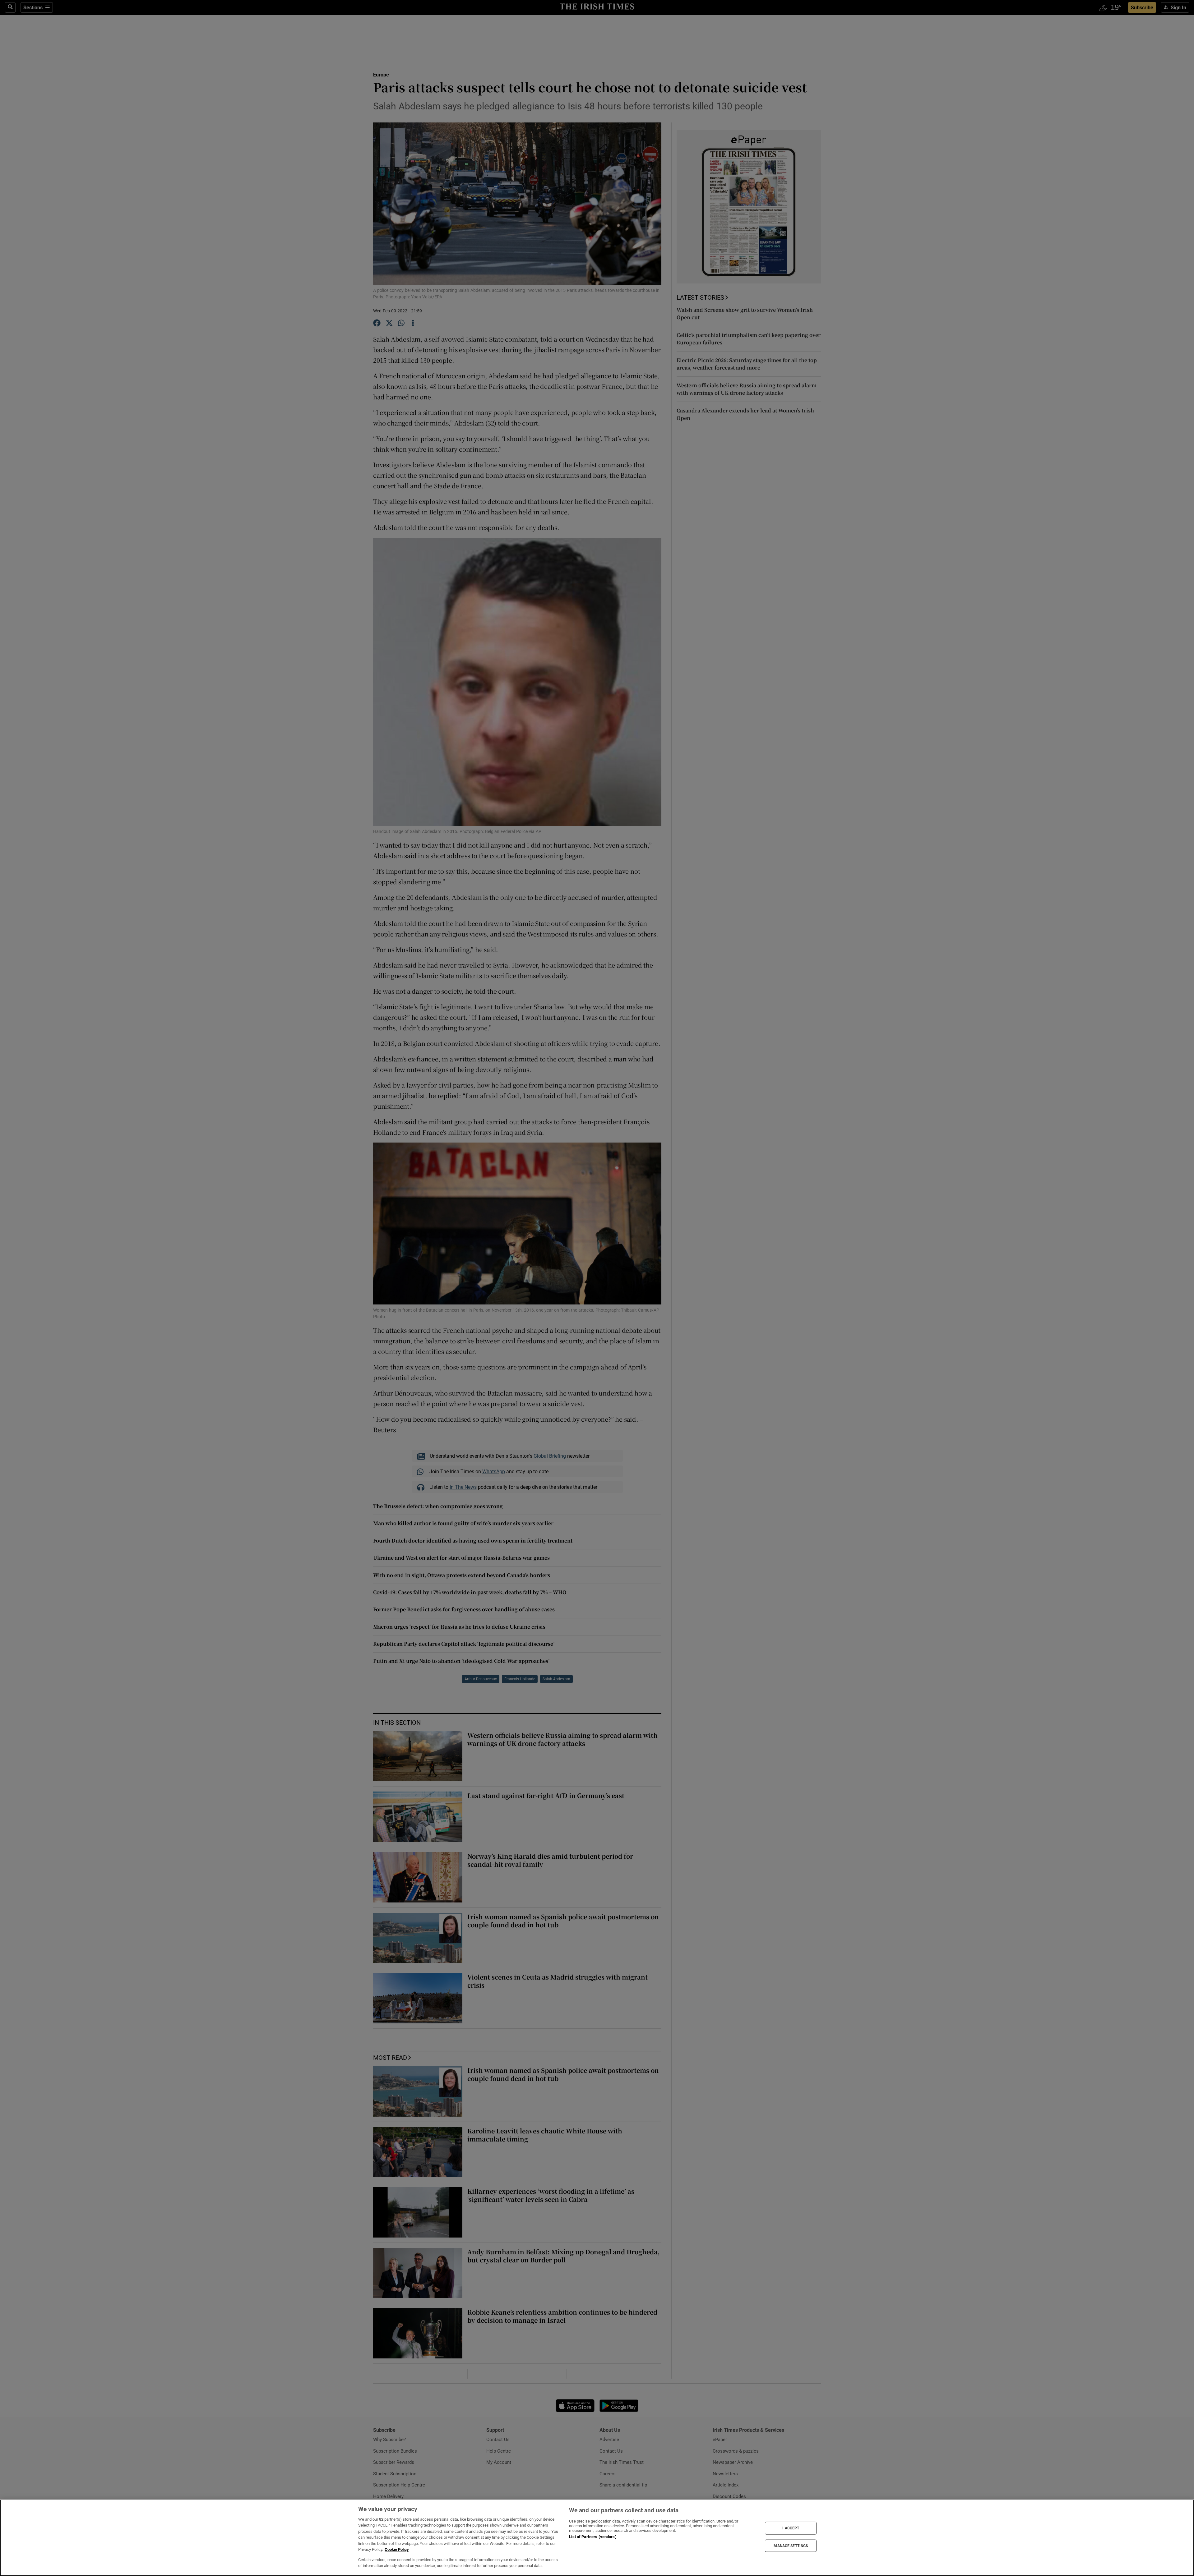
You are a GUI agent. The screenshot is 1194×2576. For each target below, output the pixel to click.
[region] (597, 2538)
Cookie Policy (397, 2549)
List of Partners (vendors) (593, 2537)
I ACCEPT (791, 2528)
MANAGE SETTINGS (791, 2546)
